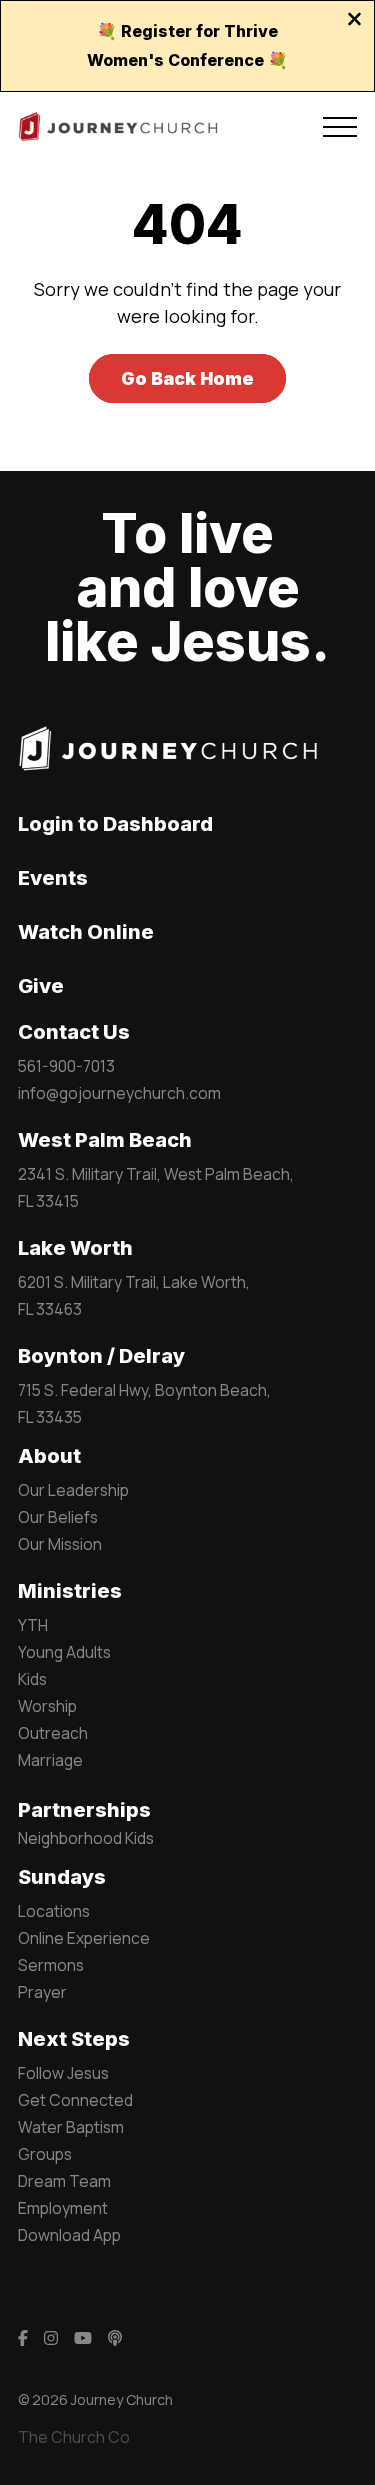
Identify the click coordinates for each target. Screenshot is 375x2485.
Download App (69, 2235)
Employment (63, 2208)
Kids (32, 1679)
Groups (45, 2154)
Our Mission (60, 1544)
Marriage (50, 1760)
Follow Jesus (63, 2073)
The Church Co (74, 2437)
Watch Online (86, 932)
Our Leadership (73, 1490)
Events (53, 878)
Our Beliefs (58, 1517)
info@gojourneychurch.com (119, 1093)
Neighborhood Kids (86, 1838)
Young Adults (64, 1652)
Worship (47, 1706)
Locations (54, 1911)
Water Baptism (71, 2127)
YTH (33, 1625)
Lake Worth (75, 1248)
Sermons (51, 1965)
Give (41, 986)
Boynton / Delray (101, 1356)
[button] (340, 127)
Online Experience (84, 1938)
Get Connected (75, 2100)
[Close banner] (354, 21)
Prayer (42, 1992)
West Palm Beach (105, 1140)
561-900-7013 (66, 1066)
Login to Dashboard (115, 824)
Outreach (53, 1733)
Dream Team (64, 2181)
